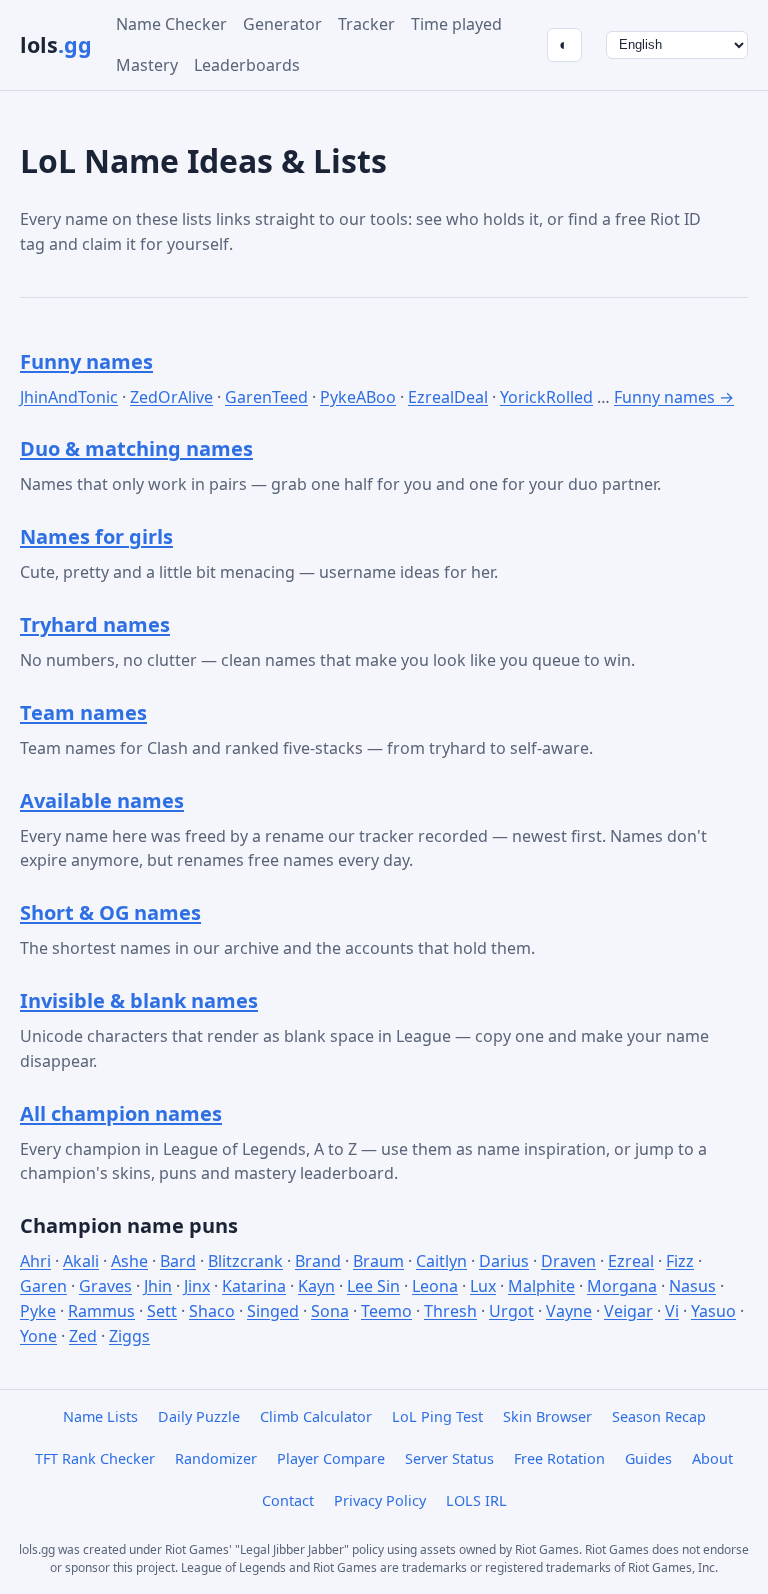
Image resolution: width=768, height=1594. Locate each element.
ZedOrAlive (171, 397)
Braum (378, 1261)
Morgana (622, 1286)
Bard (178, 1261)
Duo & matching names (136, 448)
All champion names (121, 1113)
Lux (483, 1286)
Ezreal (631, 1261)
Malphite (541, 1286)
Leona (435, 1286)
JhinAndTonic (69, 397)
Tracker (366, 24)
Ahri (35, 1261)
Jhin (158, 1286)
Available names (102, 800)
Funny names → (674, 397)
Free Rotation (559, 1458)
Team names (83, 712)
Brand (318, 1261)
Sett (162, 1311)
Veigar (628, 1311)
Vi (672, 1311)
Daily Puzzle (199, 1416)
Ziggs (129, 1336)
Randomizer (216, 1458)
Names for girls (96, 536)
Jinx (197, 1286)
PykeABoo (358, 397)
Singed (273, 1311)
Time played (456, 24)
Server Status (449, 1458)
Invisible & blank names (139, 1000)
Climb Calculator (316, 1416)
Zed (83, 1336)
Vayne (569, 1311)
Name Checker (171, 24)
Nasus (692, 1286)
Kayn (316, 1286)
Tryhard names (95, 624)
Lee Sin (373, 1286)
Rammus (101, 1311)
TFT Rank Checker (95, 1458)
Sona (330, 1311)
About (712, 1458)
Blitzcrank (245, 1261)
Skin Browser (547, 1416)
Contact (288, 1500)
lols (56, 44)
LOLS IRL (476, 1500)
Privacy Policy (380, 1500)
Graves (105, 1286)
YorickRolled (546, 397)
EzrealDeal (448, 397)
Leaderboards (247, 65)
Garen (43, 1286)
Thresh (450, 1311)
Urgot (511, 1311)
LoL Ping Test (437, 1416)
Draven (568, 1261)
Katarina (254, 1286)
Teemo (386, 1311)
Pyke (38, 1311)
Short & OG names (110, 912)
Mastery (147, 65)
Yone (38, 1336)
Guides (648, 1458)
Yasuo (713, 1311)
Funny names (86, 361)
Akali (81, 1261)
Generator (282, 24)
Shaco (212, 1311)
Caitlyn (441, 1261)
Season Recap (659, 1416)
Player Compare (331, 1458)
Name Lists (100, 1416)
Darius (504, 1261)
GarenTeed (266, 397)
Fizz (680, 1261)
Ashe (129, 1261)
